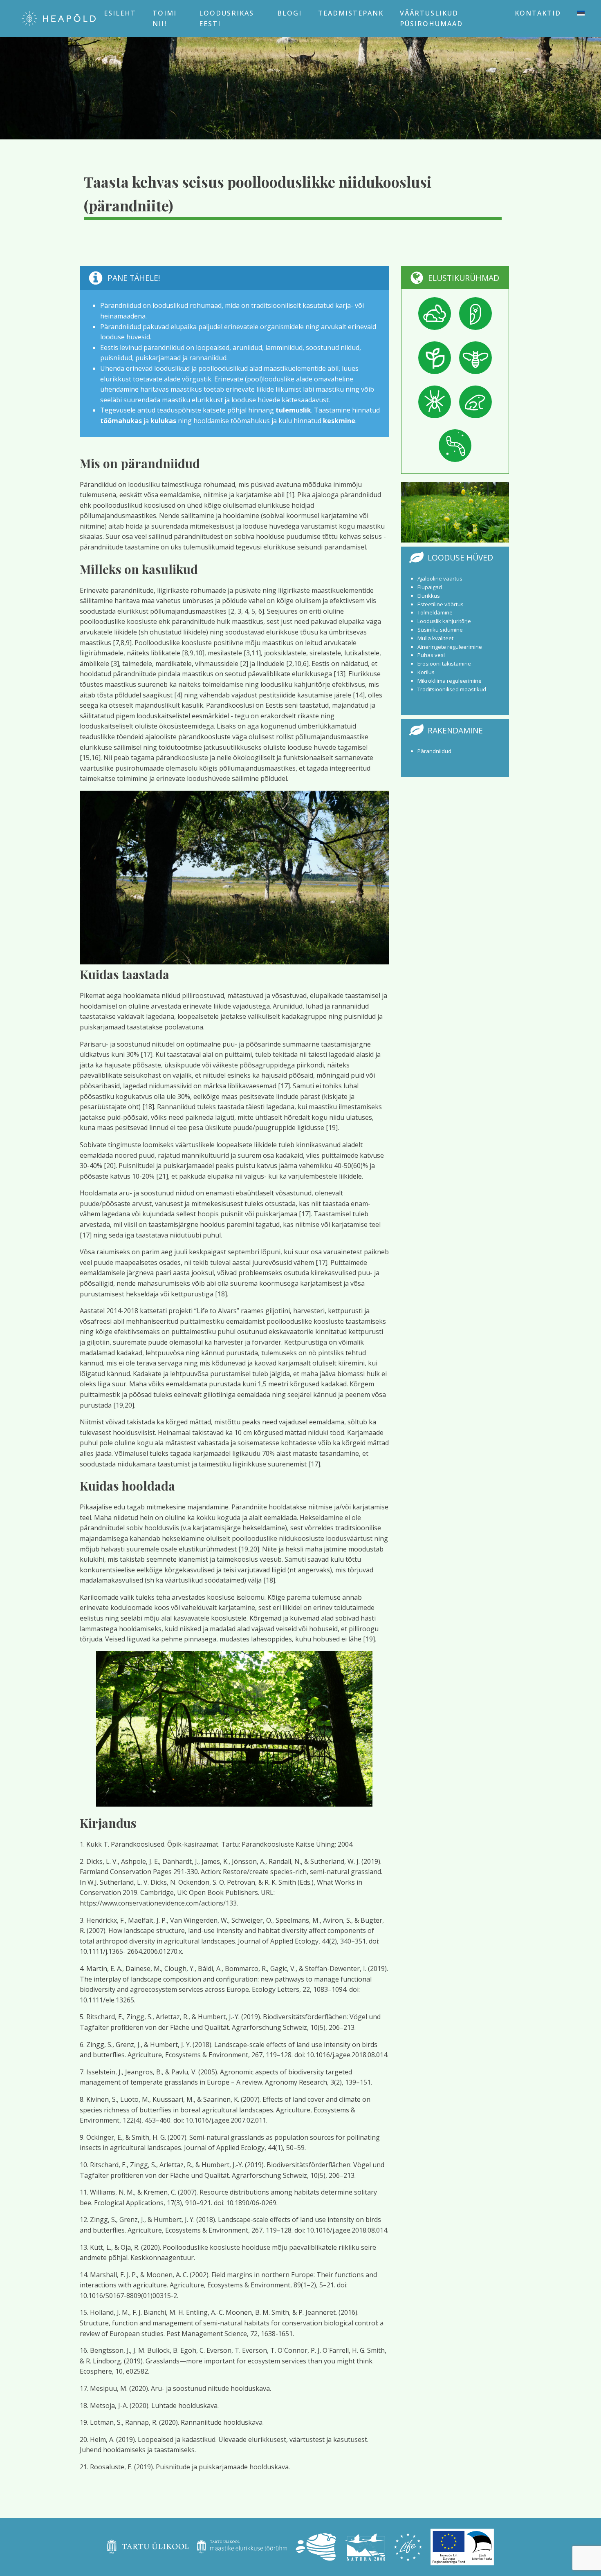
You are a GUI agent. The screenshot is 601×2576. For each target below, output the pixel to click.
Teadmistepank (351, 13)
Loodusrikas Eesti (226, 18)
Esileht (120, 13)
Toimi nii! (165, 18)
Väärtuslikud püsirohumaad (431, 18)
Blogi (289, 13)
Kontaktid (538, 13)
